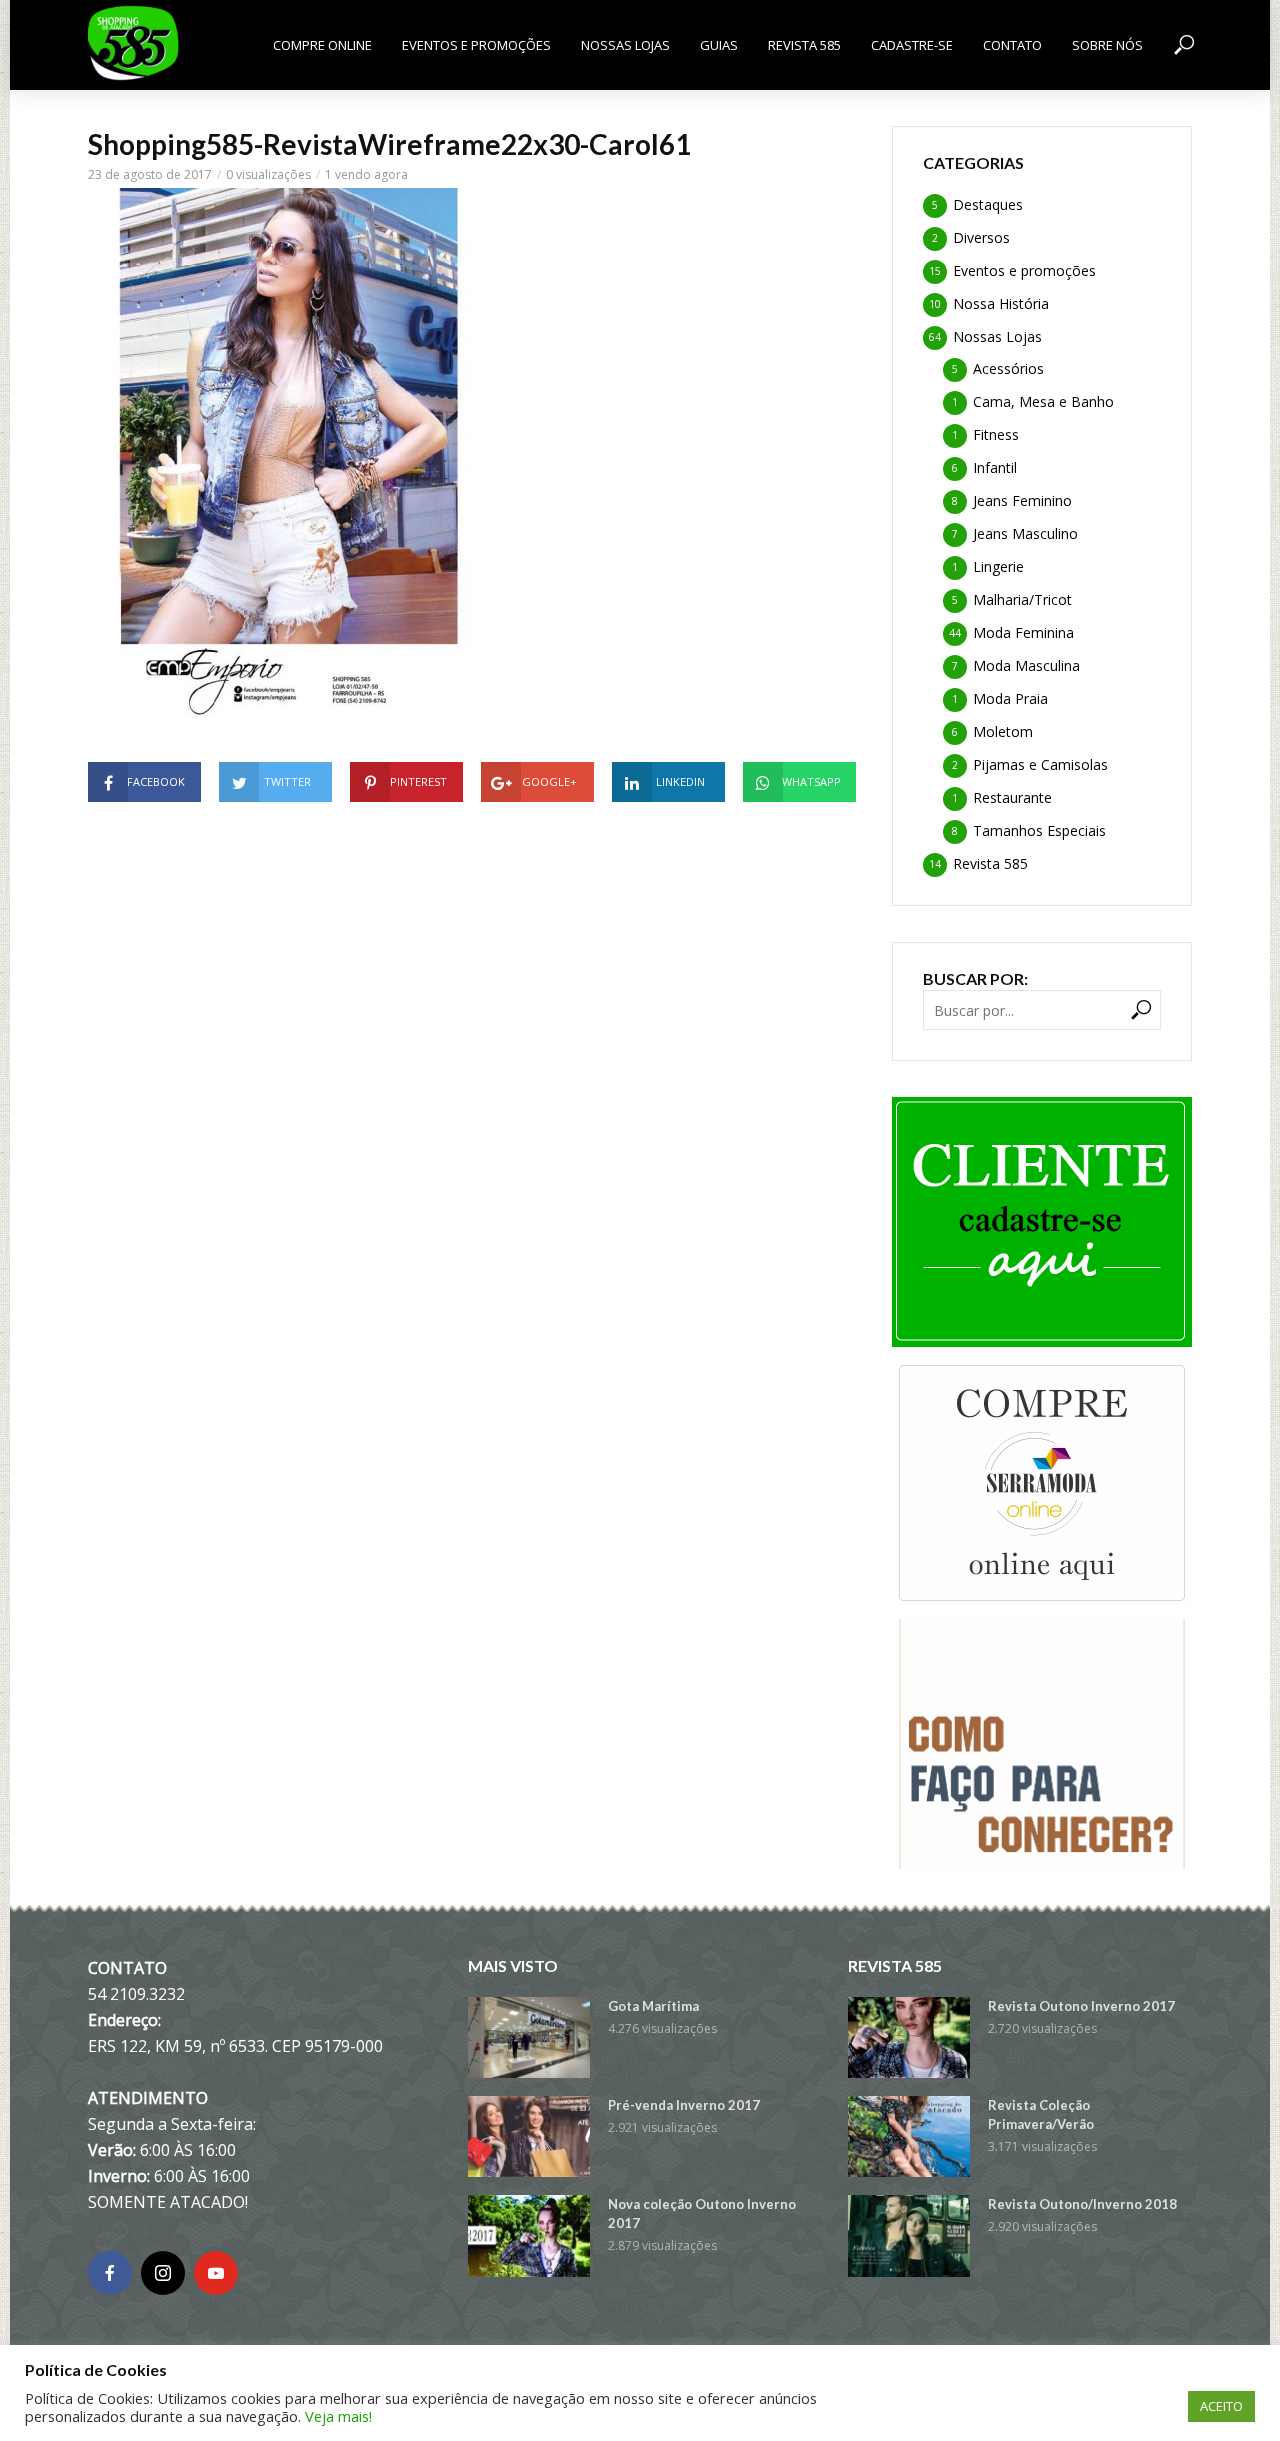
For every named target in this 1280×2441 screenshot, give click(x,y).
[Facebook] (110, 2273)
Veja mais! (338, 2416)
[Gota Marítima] (529, 2037)
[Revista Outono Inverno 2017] (909, 2037)
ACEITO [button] (1221, 2406)
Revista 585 (804, 45)
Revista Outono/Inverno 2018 (1082, 2204)
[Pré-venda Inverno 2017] (529, 2136)
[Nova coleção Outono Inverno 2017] (529, 2235)
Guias (719, 45)
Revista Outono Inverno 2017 (1081, 2006)
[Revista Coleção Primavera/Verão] (909, 2136)
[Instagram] (163, 2273)
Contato (1012, 45)
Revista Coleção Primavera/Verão (1041, 2114)
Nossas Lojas (625, 45)
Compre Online (322, 45)
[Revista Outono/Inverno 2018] (909, 2235)
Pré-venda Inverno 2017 (684, 2105)
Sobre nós (1107, 45)
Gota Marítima (653, 2006)
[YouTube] (216, 2273)
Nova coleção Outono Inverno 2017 (702, 2213)
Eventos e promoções (476, 45)
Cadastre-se (912, 45)
